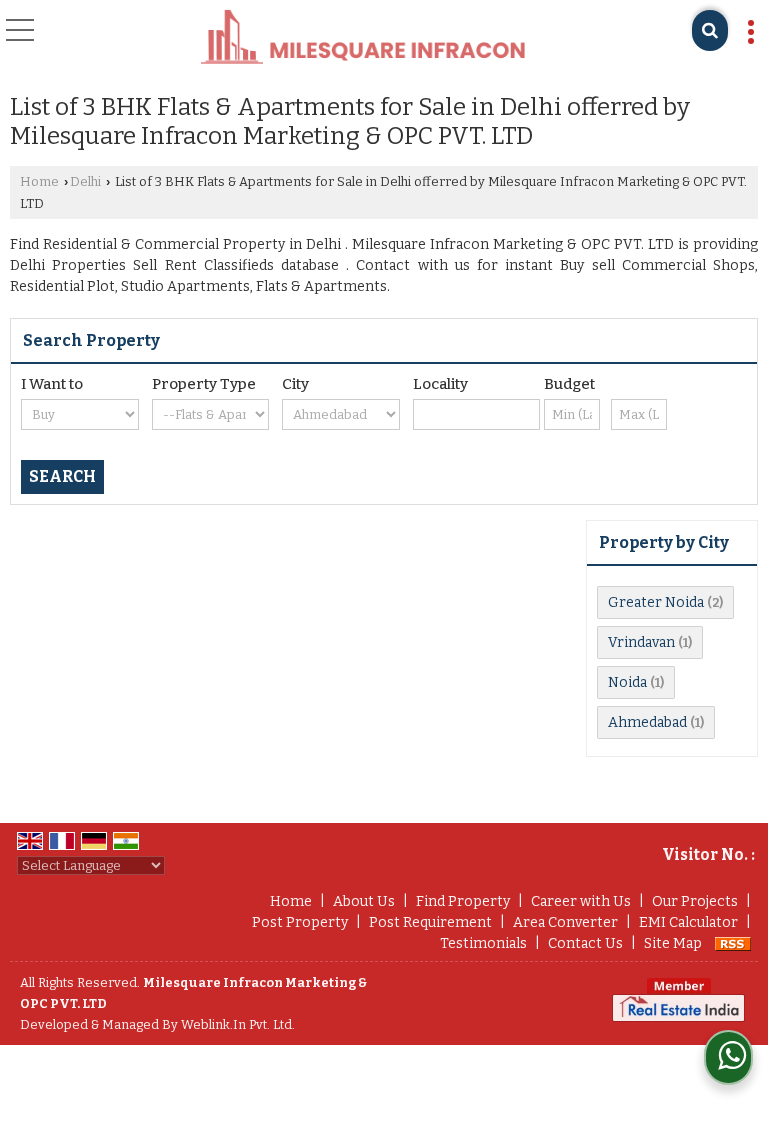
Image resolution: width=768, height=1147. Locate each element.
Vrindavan (641, 642)
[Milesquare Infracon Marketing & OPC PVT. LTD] (363, 38)
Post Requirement (430, 922)
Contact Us (585, 943)
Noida (627, 682)
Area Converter (565, 922)
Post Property (300, 922)
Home (39, 181)
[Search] (710, 30)
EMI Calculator (688, 922)
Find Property (463, 901)
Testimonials (483, 943)
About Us (364, 901)
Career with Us (581, 901)
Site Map (673, 943)
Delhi (85, 181)
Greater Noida (656, 602)
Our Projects (695, 901)
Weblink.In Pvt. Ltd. (238, 1024)
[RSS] (733, 943)
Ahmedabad (647, 722)
